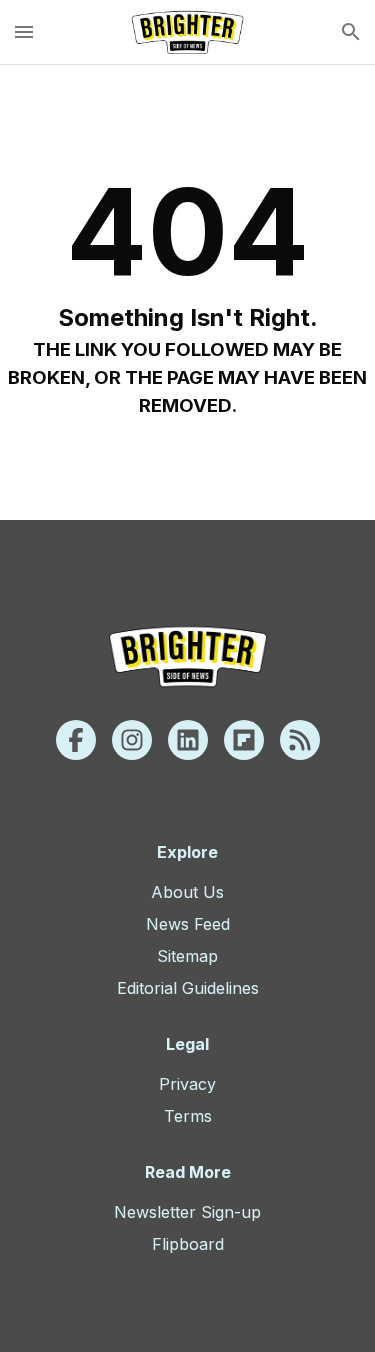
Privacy (187, 1084)
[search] (351, 32)
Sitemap (187, 956)
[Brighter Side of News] (187, 32)
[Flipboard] (244, 740)
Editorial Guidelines (188, 988)
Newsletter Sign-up (187, 1212)
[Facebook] (76, 740)
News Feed (188, 924)
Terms (188, 1116)
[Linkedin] (188, 740)
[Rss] (300, 740)
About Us (187, 892)
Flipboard (188, 1244)
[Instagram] (132, 740)
